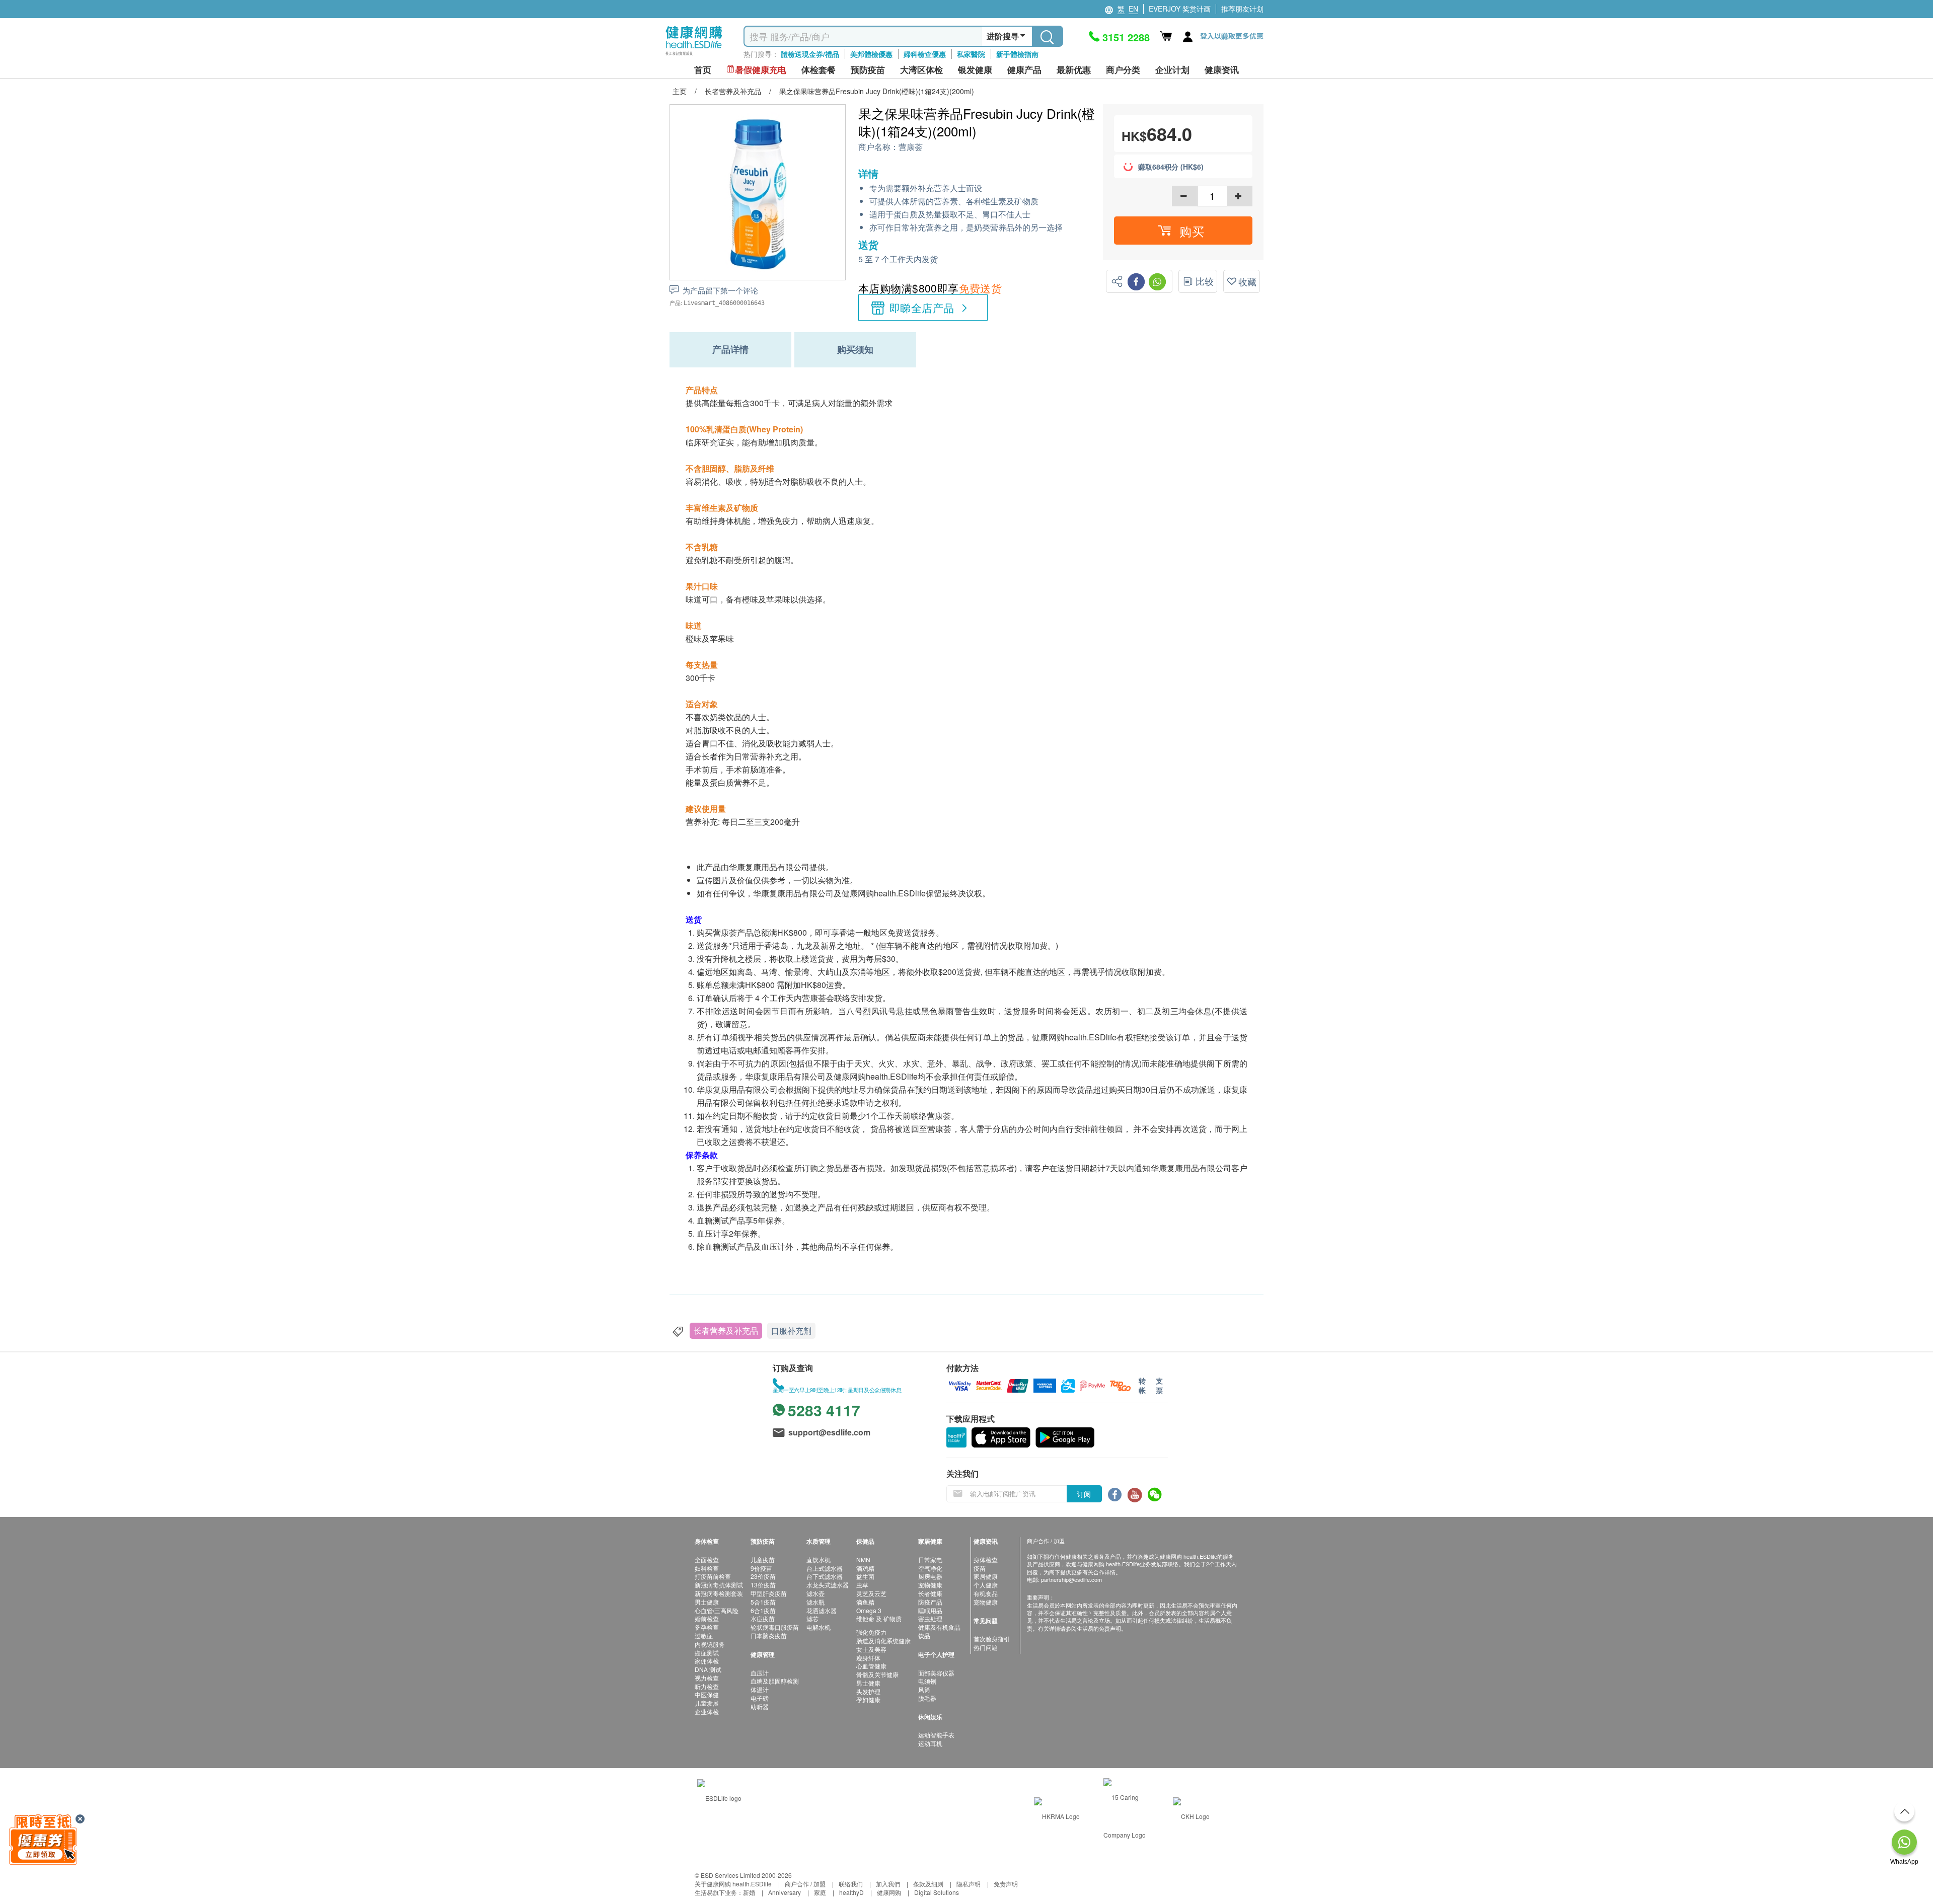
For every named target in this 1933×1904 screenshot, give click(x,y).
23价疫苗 (763, 1576)
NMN (863, 1559)
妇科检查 (707, 1568)
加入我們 (888, 1884)
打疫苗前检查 (713, 1576)
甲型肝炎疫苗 (769, 1593)
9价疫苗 (761, 1568)
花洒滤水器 (822, 1610)
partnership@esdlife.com (1071, 1579)
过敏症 (704, 1635)
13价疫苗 (763, 1585)
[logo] (694, 56)
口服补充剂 (791, 1330)
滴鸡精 (865, 1568)
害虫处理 (930, 1618)
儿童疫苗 (763, 1559)
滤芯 (812, 1618)
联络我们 (851, 1884)
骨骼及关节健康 (877, 1674)
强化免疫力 (871, 1632)
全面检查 (707, 1559)
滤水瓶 (815, 1602)
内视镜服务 (710, 1644)
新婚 (749, 1892)
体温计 (760, 1689)
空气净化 (930, 1568)
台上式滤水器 (825, 1568)
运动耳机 (930, 1743)
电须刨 (927, 1681)
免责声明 (1006, 1884)
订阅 (1084, 1494)
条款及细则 (928, 1884)
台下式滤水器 (825, 1576)
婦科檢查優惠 (925, 54)
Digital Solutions (937, 1892)
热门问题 (986, 1647)
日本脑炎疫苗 (769, 1635)
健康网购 (889, 1892)
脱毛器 (927, 1698)
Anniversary (785, 1892)
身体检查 (986, 1559)
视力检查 (707, 1678)
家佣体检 (707, 1661)
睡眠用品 (930, 1610)
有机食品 (986, 1593)
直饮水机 (819, 1559)
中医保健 (707, 1694)
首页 (703, 70)
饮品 (924, 1635)
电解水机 (819, 1627)
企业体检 (707, 1711)
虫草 (862, 1585)
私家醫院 (971, 54)
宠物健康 (930, 1585)
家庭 (820, 1892)
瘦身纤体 (868, 1658)
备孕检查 (707, 1627)
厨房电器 (930, 1576)
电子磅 (760, 1698)
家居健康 (986, 1576)
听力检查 (707, 1686)
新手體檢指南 (1017, 54)
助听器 (760, 1706)
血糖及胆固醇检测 (775, 1681)
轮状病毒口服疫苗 (775, 1627)
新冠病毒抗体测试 (719, 1585)
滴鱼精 (865, 1602)
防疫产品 (930, 1602)
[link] (719, 1797)
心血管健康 (871, 1666)
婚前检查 (707, 1618)
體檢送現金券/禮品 (810, 54)
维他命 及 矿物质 (879, 1618)
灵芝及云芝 (871, 1593)
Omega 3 (869, 1610)
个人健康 (986, 1585)
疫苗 (980, 1568)
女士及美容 (871, 1649)
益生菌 (865, 1576)
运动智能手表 (936, 1735)
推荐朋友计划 (1242, 9)
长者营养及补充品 (726, 1330)
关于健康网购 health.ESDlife (733, 1884)
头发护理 (868, 1691)
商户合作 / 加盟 (805, 1884)
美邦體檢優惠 (871, 54)
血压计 (760, 1673)
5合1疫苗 (763, 1602)
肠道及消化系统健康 (883, 1641)
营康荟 (911, 147)
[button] (1183, 231)
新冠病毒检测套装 (719, 1593)
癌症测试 (707, 1653)
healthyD (851, 1892)
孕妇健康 (868, 1699)
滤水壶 (815, 1593)
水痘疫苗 (763, 1618)
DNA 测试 (708, 1669)
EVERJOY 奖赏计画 (1180, 9)
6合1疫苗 (763, 1610)
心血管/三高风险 (717, 1610)
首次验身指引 (992, 1639)
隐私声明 (969, 1884)
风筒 (924, 1689)
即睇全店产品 (922, 308)
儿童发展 (707, 1703)
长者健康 (930, 1593)
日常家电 (930, 1559)
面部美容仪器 (936, 1673)
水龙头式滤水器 (828, 1585)
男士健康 (707, 1602)
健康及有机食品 (939, 1627)
